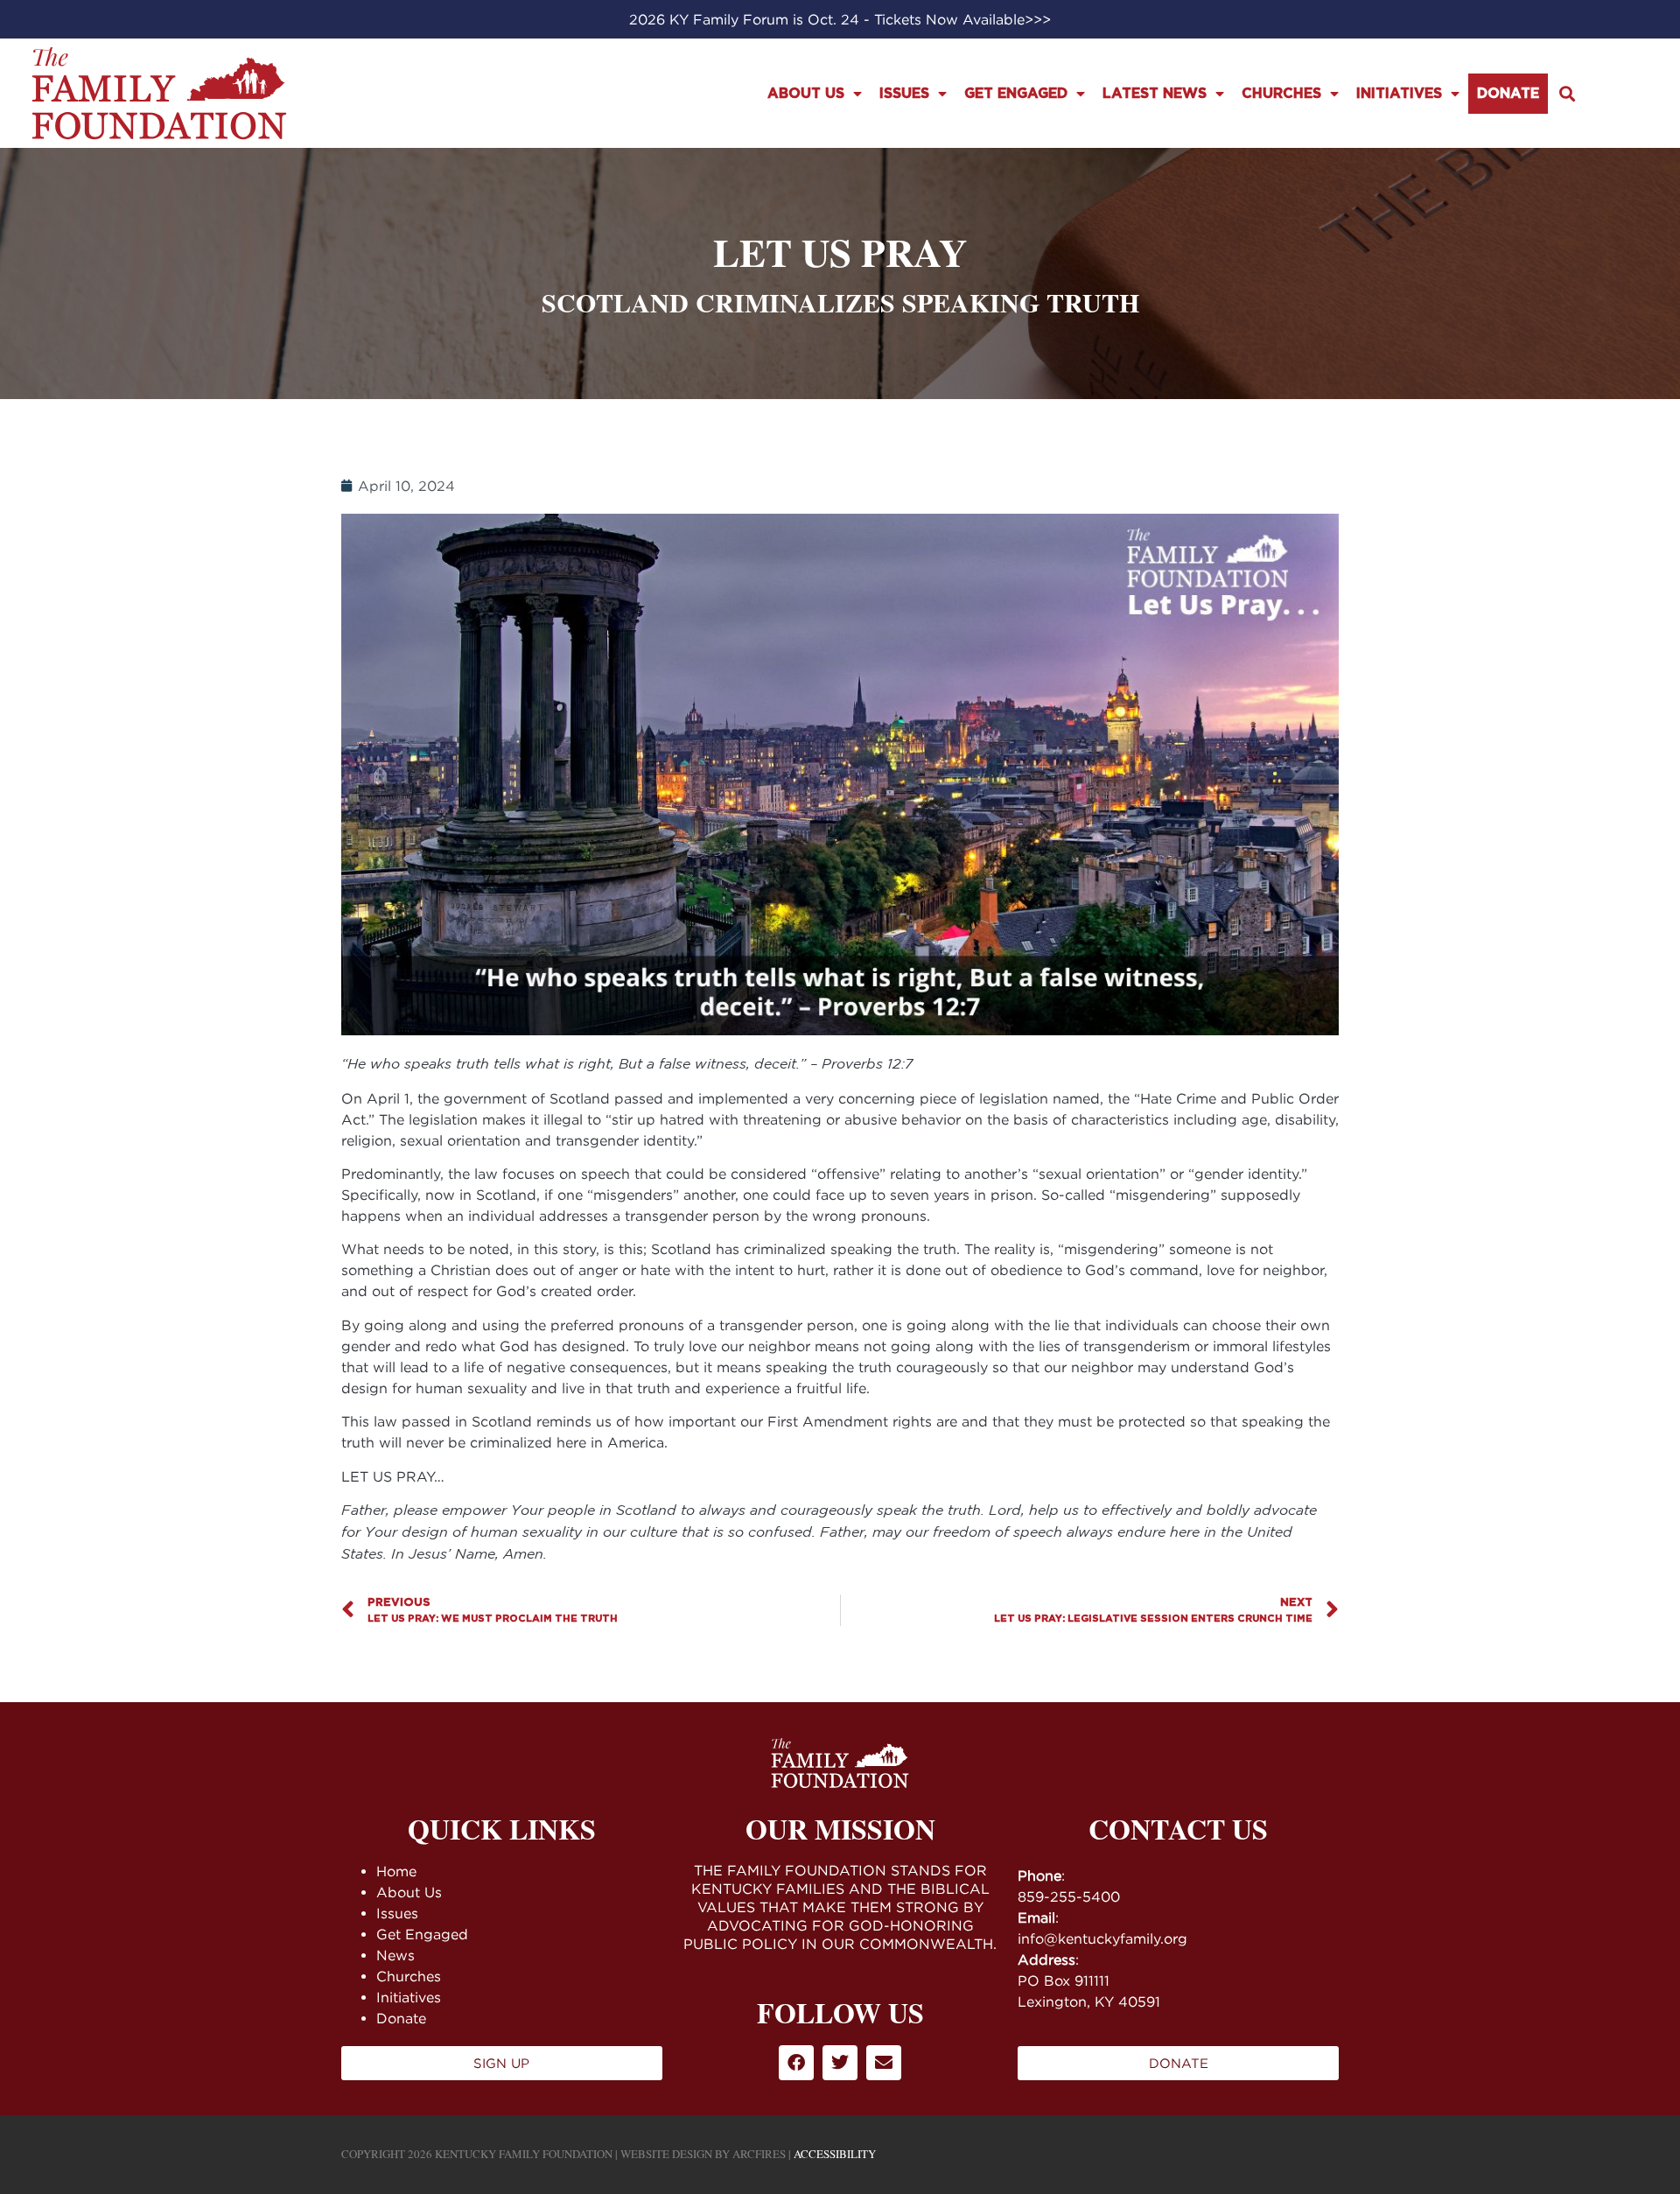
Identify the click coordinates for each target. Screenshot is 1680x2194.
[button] (1568, 93)
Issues (904, 94)
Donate (1508, 94)
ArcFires (759, 2154)
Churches (1281, 94)
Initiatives (1399, 94)
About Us (806, 94)
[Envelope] (884, 2063)
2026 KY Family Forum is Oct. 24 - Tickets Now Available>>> (840, 19)
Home (396, 1871)
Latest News (1155, 94)
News (395, 1955)
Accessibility (835, 2154)
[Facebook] (796, 2063)
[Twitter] (840, 2063)
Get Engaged (1016, 94)
